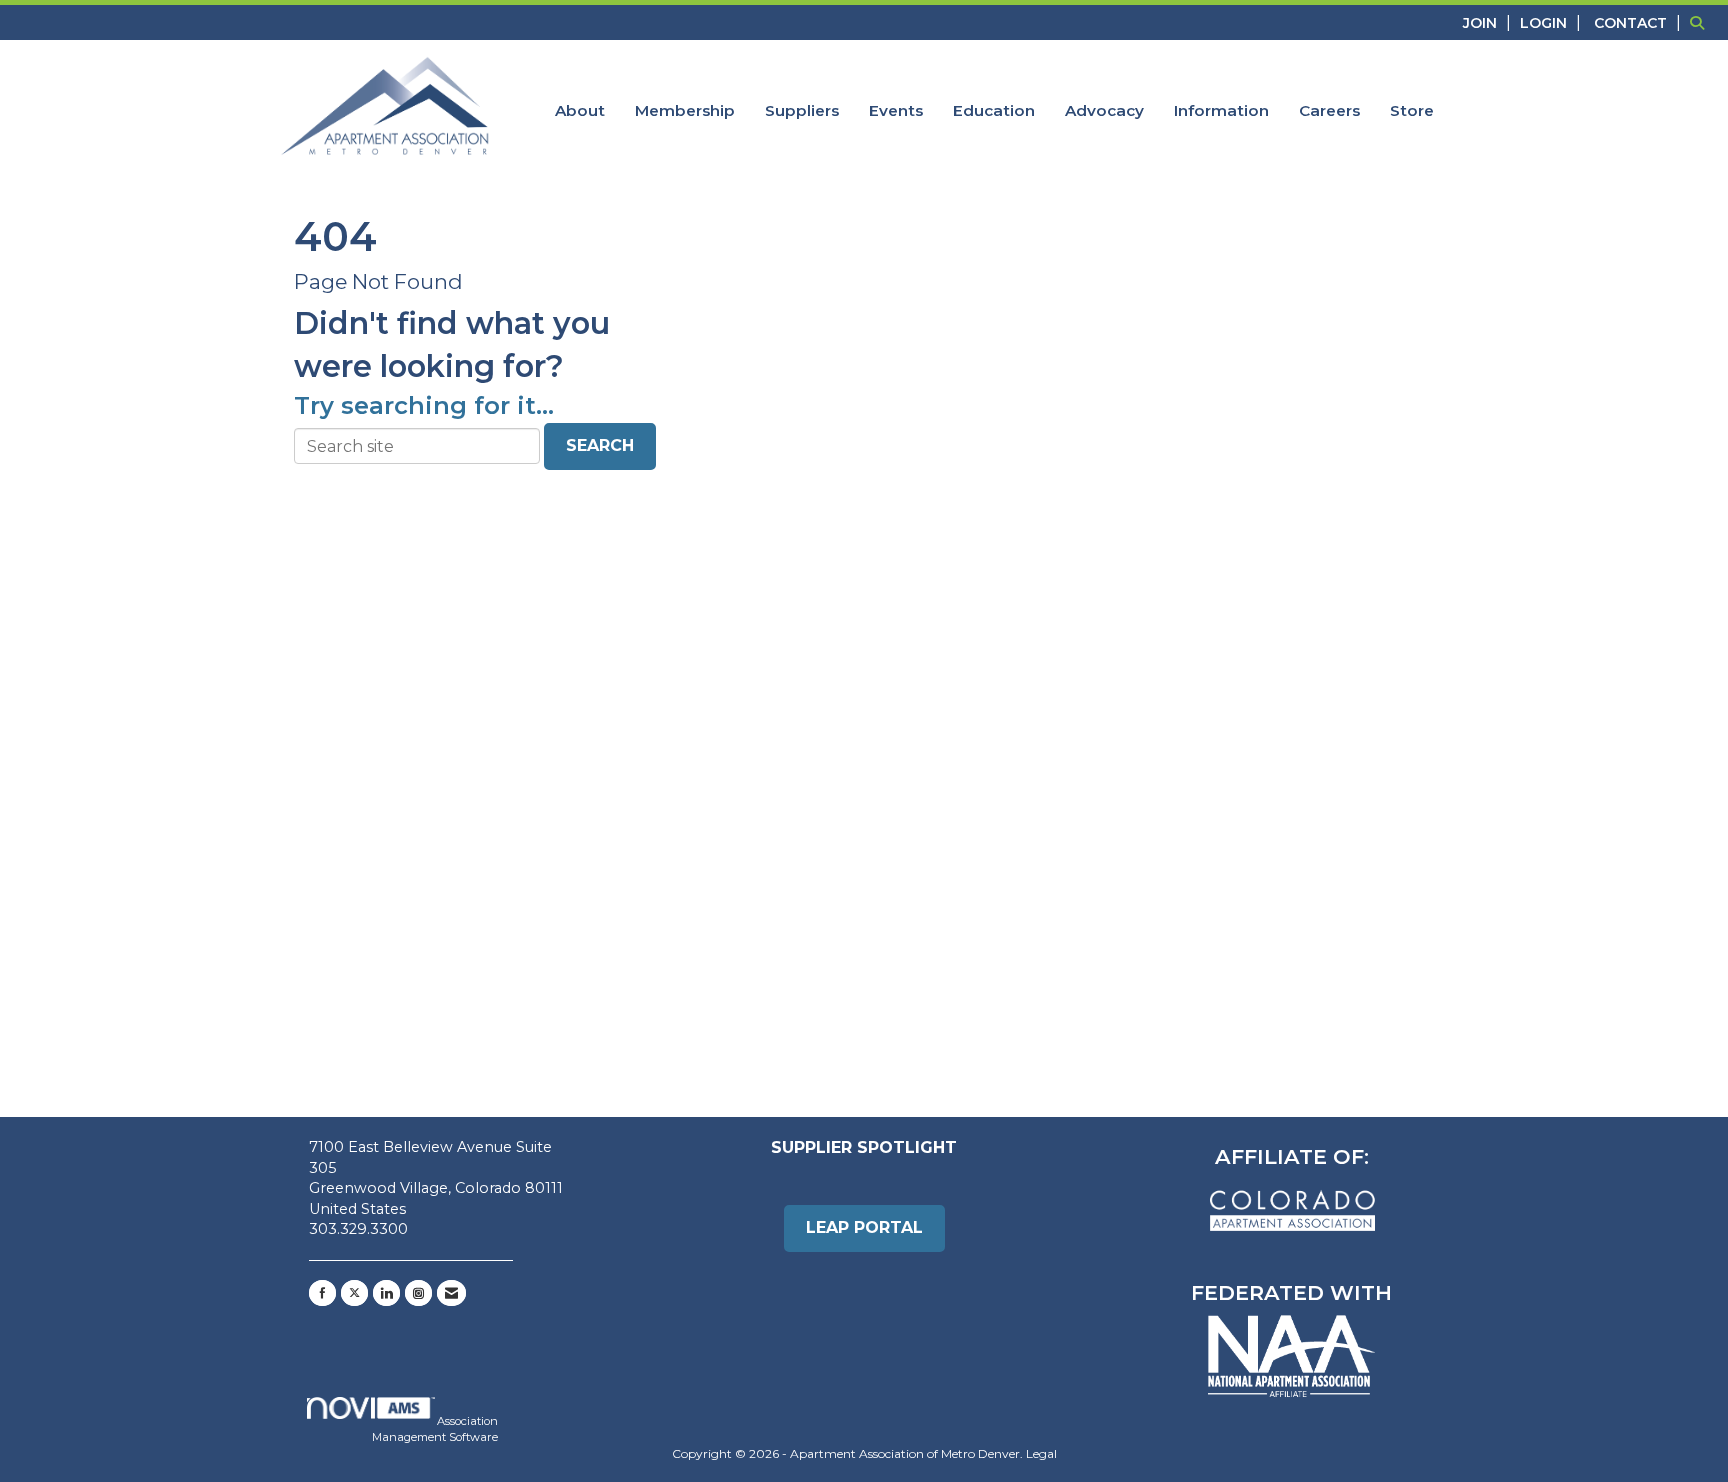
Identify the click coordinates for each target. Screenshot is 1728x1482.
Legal (1041, 1453)
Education (994, 110)
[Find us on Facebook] (322, 1293)
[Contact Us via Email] (451, 1293)
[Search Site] (1701, 22)
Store (1412, 110)
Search (600, 445)
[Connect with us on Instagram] (418, 1293)
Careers (1329, 110)
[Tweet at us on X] (354, 1293)
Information (1221, 110)
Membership (685, 110)
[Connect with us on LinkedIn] (386, 1293)
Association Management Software (435, 1429)
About (580, 110)
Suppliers (802, 110)
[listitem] (1489, 22)
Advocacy (1104, 110)
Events (896, 110)
